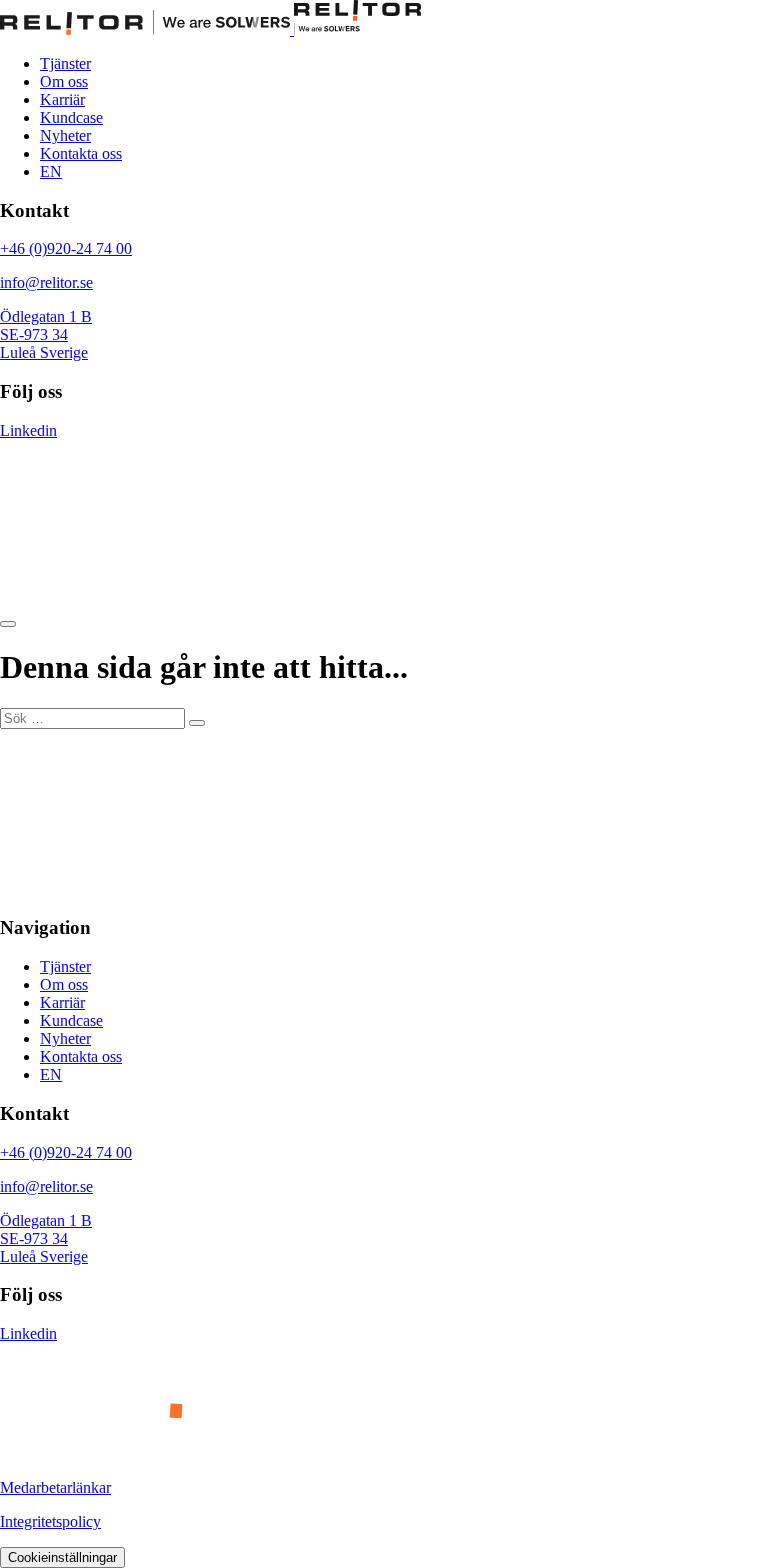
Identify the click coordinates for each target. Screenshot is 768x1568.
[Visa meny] (8, 624)
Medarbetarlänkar (55, 1487)
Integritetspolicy (50, 1521)
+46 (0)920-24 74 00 (66, 248)
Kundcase (71, 117)
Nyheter (65, 135)
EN (51, 171)
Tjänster (65, 63)
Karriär (62, 99)
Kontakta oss (81, 153)
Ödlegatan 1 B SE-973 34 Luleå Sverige (46, 334)
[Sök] (197, 723)
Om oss (64, 81)
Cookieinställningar (62, 1557)
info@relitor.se (46, 282)
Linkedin (28, 430)
